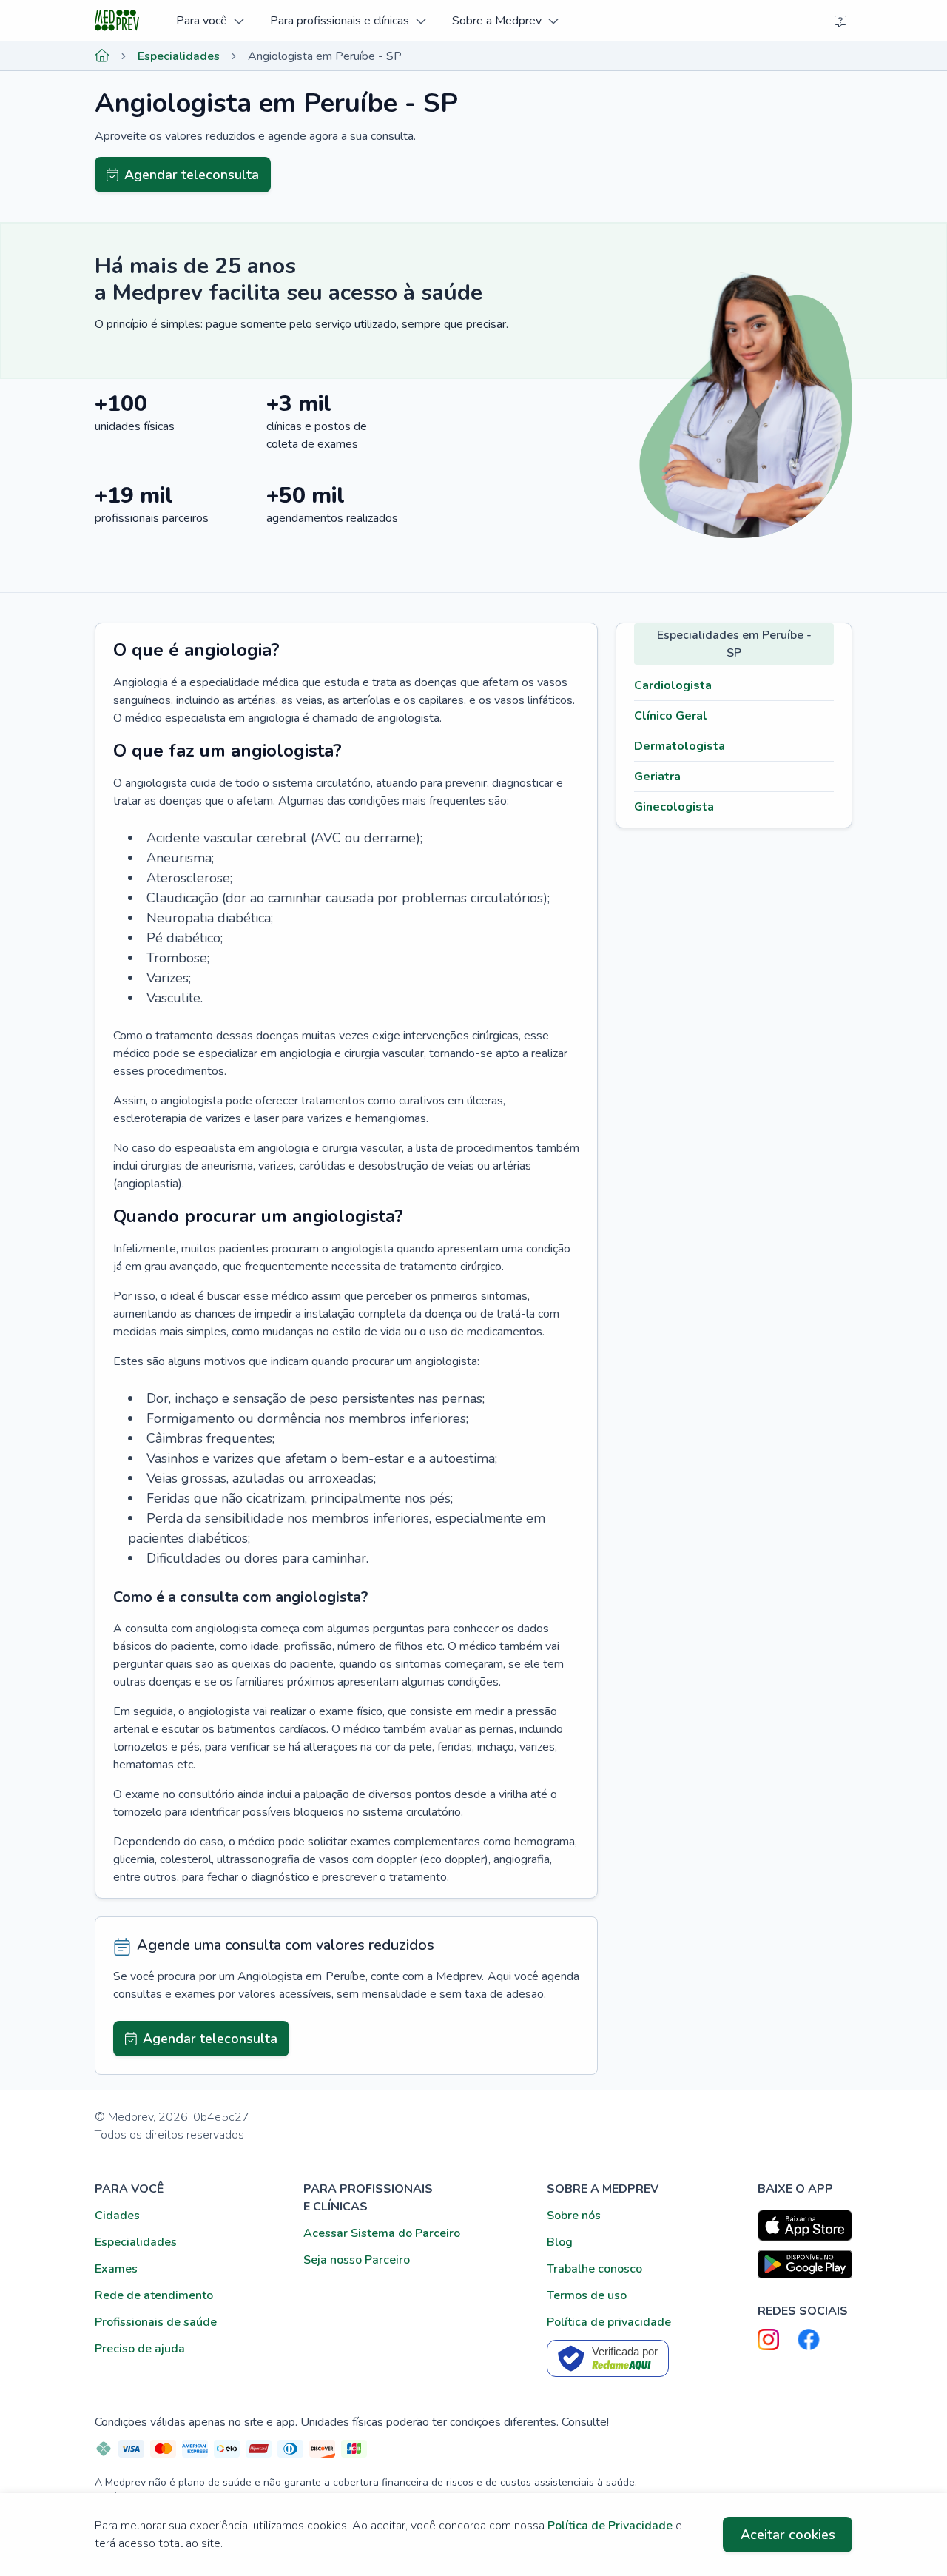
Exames (116, 2269)
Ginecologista (674, 807)
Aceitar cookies (788, 2535)
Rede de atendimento (154, 2295)
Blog (560, 2242)
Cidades (117, 2216)
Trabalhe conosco (594, 2269)
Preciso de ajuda (140, 2349)
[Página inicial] (102, 56)
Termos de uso (587, 2295)
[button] (210, 20)
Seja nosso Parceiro (357, 2260)
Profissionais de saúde (156, 2322)
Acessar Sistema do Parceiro (382, 2233)
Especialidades (179, 56)
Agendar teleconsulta (192, 175)
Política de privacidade (609, 2322)
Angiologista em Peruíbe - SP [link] (325, 56)
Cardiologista (673, 685)
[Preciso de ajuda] (840, 21)
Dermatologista (680, 746)
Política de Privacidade (610, 2526)
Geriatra (657, 777)
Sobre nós (574, 2216)
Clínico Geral (671, 716)
